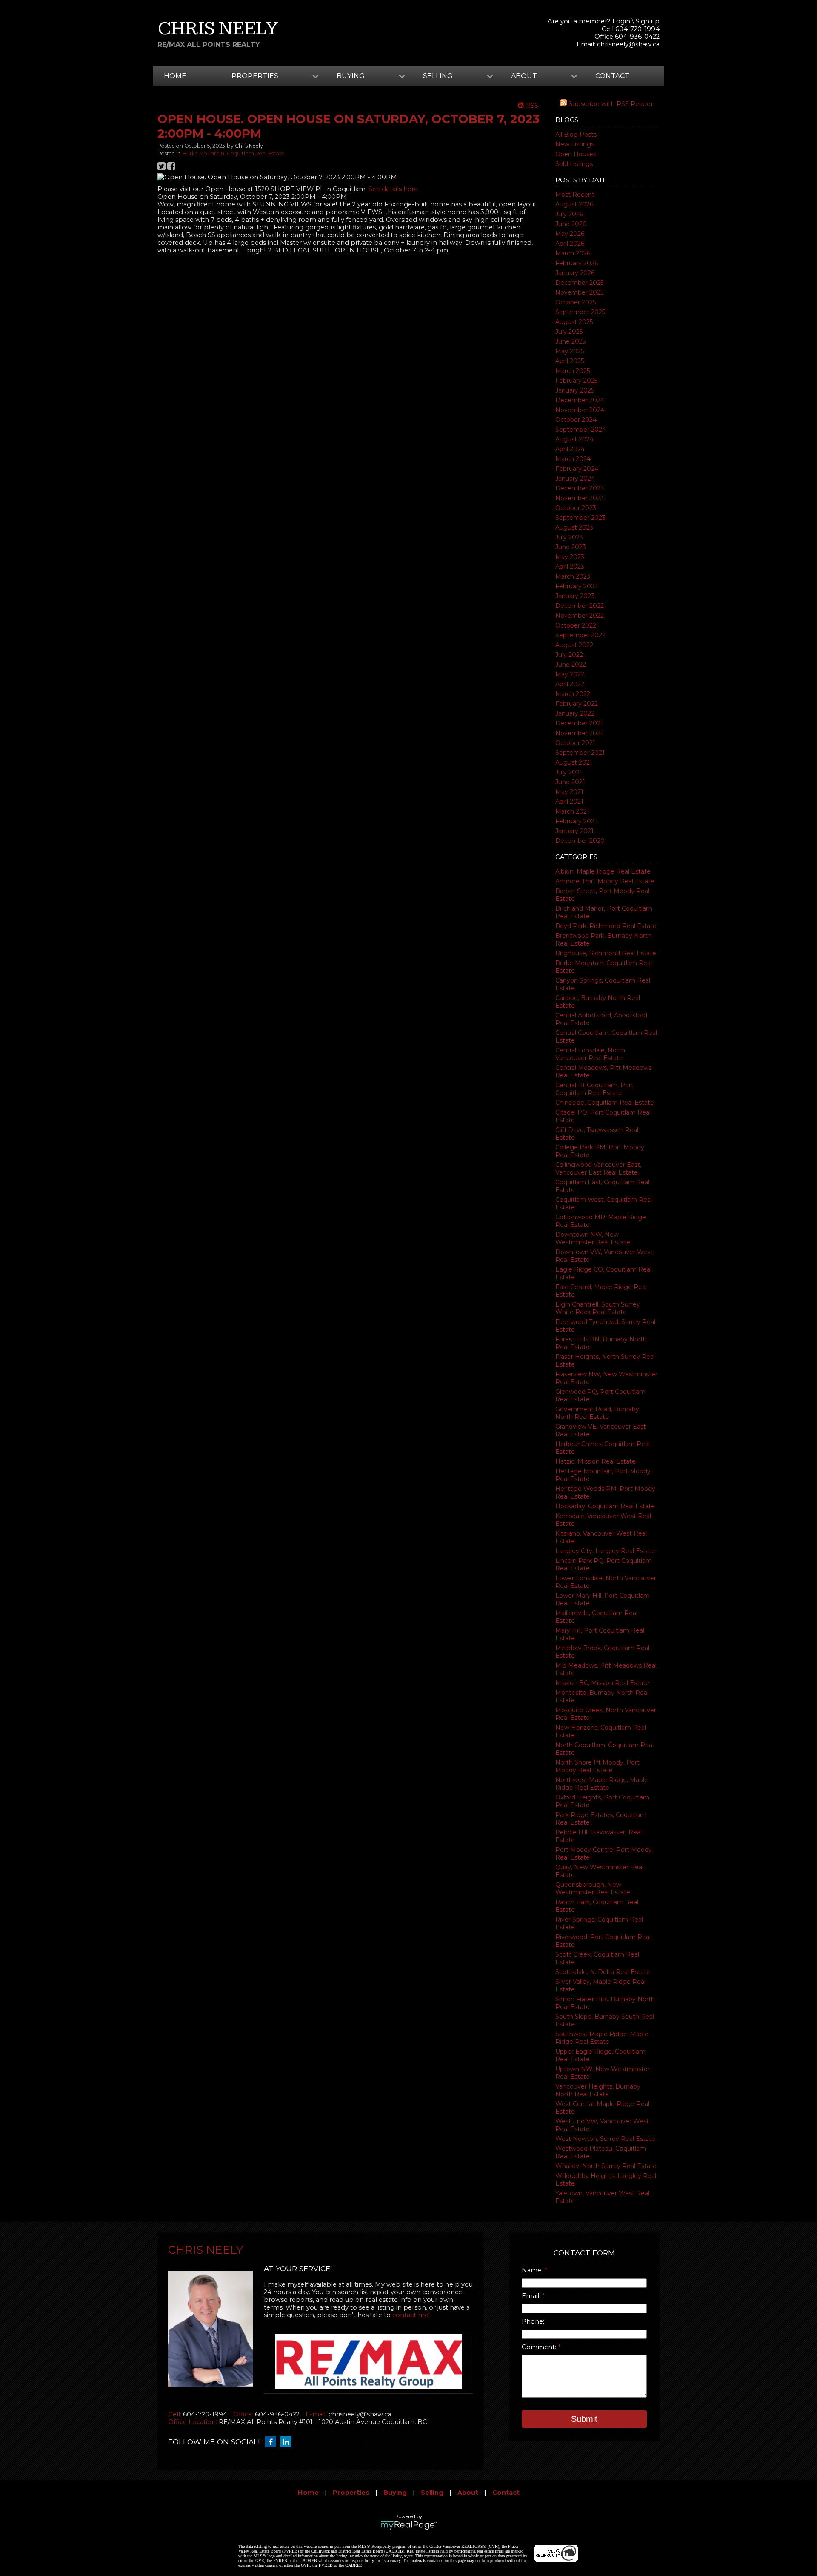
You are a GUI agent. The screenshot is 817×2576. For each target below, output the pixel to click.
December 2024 (580, 400)
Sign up (648, 21)
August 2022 (574, 645)
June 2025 (570, 341)
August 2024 (574, 439)
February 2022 (577, 704)
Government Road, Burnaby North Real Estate (597, 1413)
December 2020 (580, 841)
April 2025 (570, 361)
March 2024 (573, 459)
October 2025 (576, 302)
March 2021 (572, 811)
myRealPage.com (409, 2525)
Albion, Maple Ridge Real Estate (603, 871)
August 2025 (574, 322)
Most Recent (575, 195)
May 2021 (569, 792)
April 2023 (570, 567)
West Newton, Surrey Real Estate (605, 2139)
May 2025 (570, 351)
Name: (533, 2270)
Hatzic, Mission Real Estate (596, 1461)
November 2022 (580, 616)
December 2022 (580, 606)
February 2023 (577, 586)
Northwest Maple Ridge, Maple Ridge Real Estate (602, 1784)
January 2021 (574, 831)
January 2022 (575, 713)
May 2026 (570, 234)
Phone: (533, 2321)
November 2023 (580, 498)
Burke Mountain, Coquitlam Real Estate (233, 153)
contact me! (411, 2315)
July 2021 (569, 772)
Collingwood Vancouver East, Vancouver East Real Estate (598, 1169)
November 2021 (579, 733)
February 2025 (576, 381)
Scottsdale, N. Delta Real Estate (603, 1972)
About (468, 2493)
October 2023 (576, 508)
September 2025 (580, 312)
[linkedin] (288, 2442)
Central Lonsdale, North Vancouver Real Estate (590, 1054)
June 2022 (571, 665)
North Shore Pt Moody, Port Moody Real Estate (597, 1766)
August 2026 (574, 204)
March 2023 (573, 576)
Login (621, 21)
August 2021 (574, 762)
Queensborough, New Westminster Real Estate (593, 1888)
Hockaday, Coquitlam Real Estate (605, 1506)
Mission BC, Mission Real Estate (602, 1683)
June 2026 (571, 224)
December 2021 (579, 723)
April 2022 (570, 684)
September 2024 (581, 430)
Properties (351, 2493)
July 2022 (569, 655)
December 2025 (579, 283)
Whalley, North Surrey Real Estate (606, 2166)
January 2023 (575, 596)
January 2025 (575, 390)
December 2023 (580, 488)
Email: (532, 2296)
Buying (395, 2493)
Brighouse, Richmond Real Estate (606, 953)
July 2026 (569, 214)
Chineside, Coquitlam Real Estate (605, 1103)
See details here (393, 189)
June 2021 (570, 782)
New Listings (575, 144)
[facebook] (273, 2442)
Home (175, 76)
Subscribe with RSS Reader (610, 104)
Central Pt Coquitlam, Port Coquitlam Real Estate (594, 1089)
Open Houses (576, 154)
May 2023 (570, 557)
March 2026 (573, 253)
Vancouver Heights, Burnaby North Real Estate (598, 2090)
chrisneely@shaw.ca (628, 44)
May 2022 (570, 674)
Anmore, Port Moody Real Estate (605, 881)
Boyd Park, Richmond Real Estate (606, 926)
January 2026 (575, 273)
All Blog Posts (576, 135)
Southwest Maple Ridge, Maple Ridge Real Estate (602, 2038)
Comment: (540, 2347)
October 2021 (575, 743)
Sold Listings (574, 164)
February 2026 (577, 263)
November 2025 (579, 292)
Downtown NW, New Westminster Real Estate (593, 1238)
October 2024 (576, 420)
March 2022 (573, 694)
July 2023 (569, 537)
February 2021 (576, 821)
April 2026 (570, 244)
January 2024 (575, 479)
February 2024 (577, 469)
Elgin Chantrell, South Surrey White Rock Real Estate (598, 1308)
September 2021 (580, 753)
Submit (584, 2419)
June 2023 (571, 547)
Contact (612, 76)
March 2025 (573, 371)
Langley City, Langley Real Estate (605, 1551)
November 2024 (580, 410)
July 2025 (569, 332)
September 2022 (580, 635)
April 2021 (569, 802)
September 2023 (580, 518)
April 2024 (570, 449)
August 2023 (574, 527)
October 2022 (576, 625)
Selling (432, 2493)
